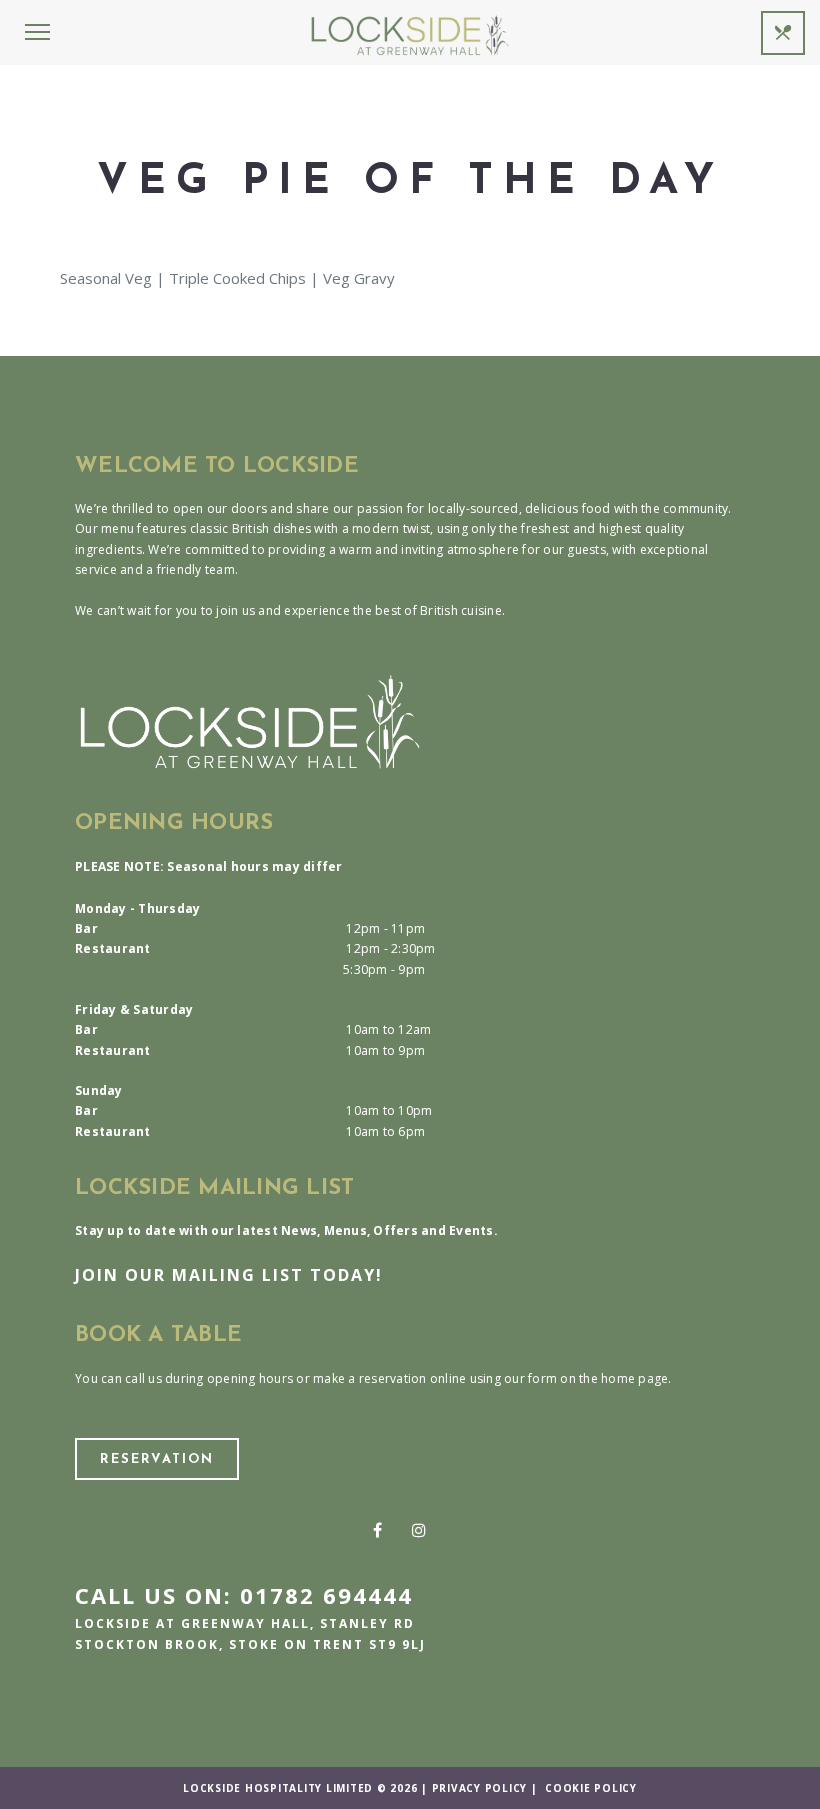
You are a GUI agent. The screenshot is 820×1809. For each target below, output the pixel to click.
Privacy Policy (480, 1788)
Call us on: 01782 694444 (244, 1595)
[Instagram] (419, 1530)
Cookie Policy (591, 1788)
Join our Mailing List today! (229, 1275)
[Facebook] (377, 1530)
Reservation (157, 1459)
